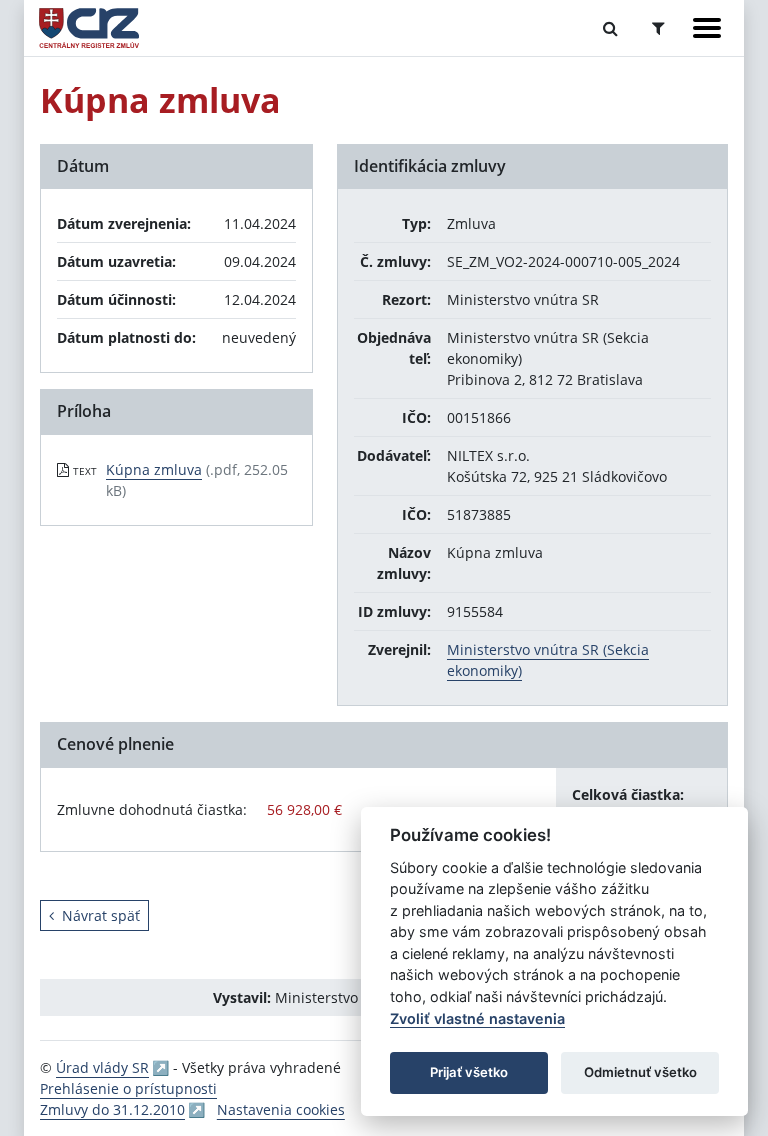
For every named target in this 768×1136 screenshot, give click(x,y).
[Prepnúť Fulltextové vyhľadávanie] (610, 28)
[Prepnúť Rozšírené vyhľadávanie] (658, 28)
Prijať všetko (469, 1072)
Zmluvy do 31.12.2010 (112, 1109)
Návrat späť (101, 915)
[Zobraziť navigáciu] (707, 28)
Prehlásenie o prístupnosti (128, 1088)
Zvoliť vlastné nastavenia (477, 1018)
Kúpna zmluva (154, 469)
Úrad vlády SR (102, 1067)
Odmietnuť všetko (640, 1072)
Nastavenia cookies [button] (281, 1109)
